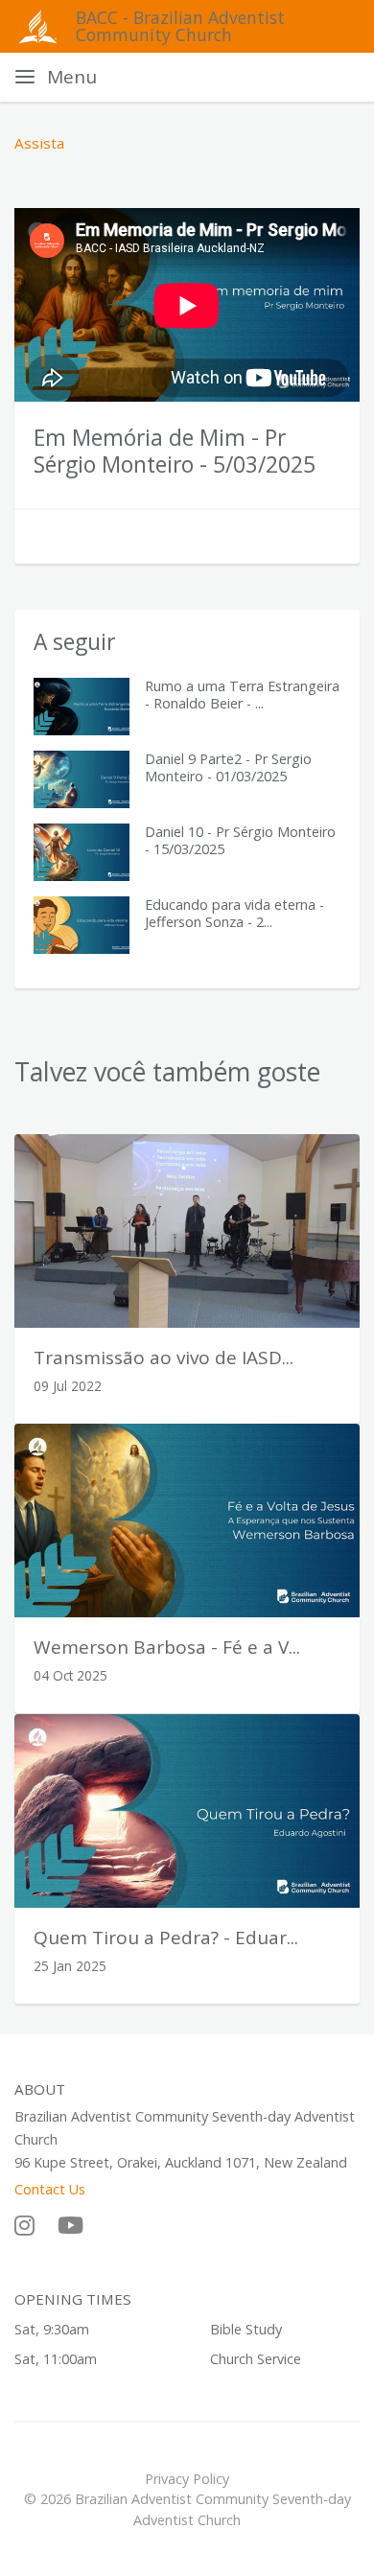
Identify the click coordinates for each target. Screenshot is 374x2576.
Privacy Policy (187, 2479)
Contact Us (50, 2189)
